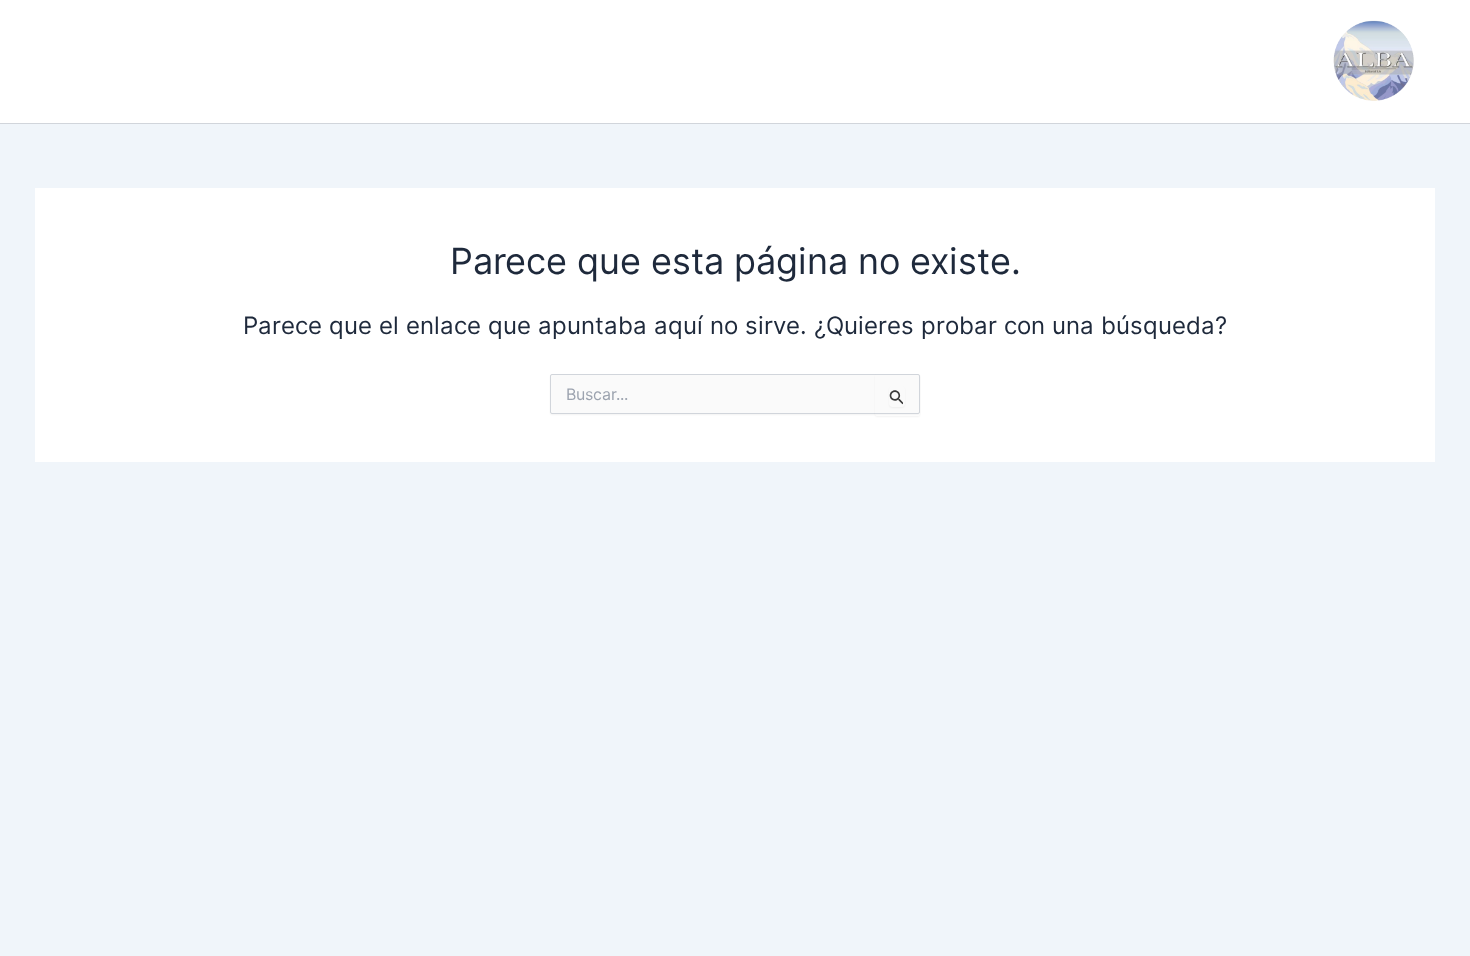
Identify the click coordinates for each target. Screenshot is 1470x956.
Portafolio (366, 61)
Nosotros (159, 61)
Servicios (261, 61)
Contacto (475, 61)
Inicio (71, 61)
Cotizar (572, 61)
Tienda (659, 61)
